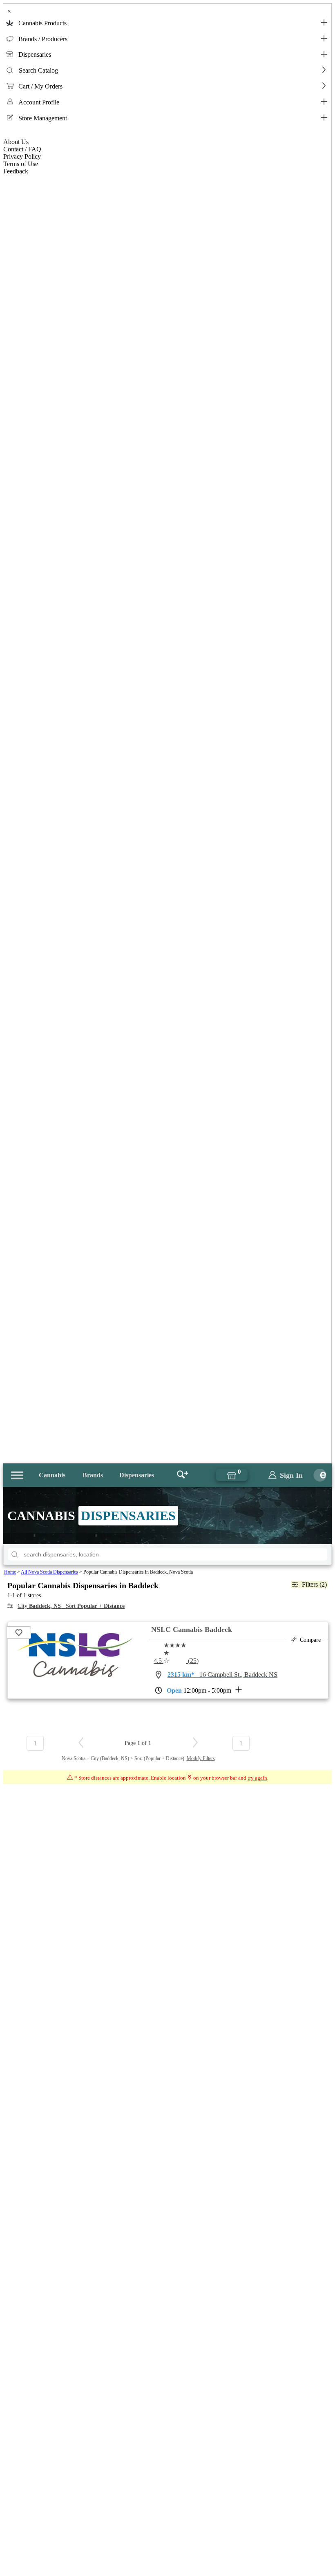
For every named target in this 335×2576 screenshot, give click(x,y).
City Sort (71, 1606)
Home (10, 1572)
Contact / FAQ (22, 149)
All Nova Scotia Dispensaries (49, 1572)
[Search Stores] (183, 1475)
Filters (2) (314, 1584)
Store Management (43, 118)
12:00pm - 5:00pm (199, 1690)
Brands (93, 1475)
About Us (16, 142)
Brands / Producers (43, 39)
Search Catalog (38, 70)
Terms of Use (21, 164)
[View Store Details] (75, 1674)
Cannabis (52, 1475)
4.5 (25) (176, 1661)
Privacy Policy (22, 156)
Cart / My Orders (40, 86)
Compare (310, 1640)
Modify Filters (201, 1758)
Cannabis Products (42, 23)
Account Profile (39, 102)
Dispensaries (35, 54)
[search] (15, 1554)
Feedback (16, 171)
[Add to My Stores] (19, 1633)
